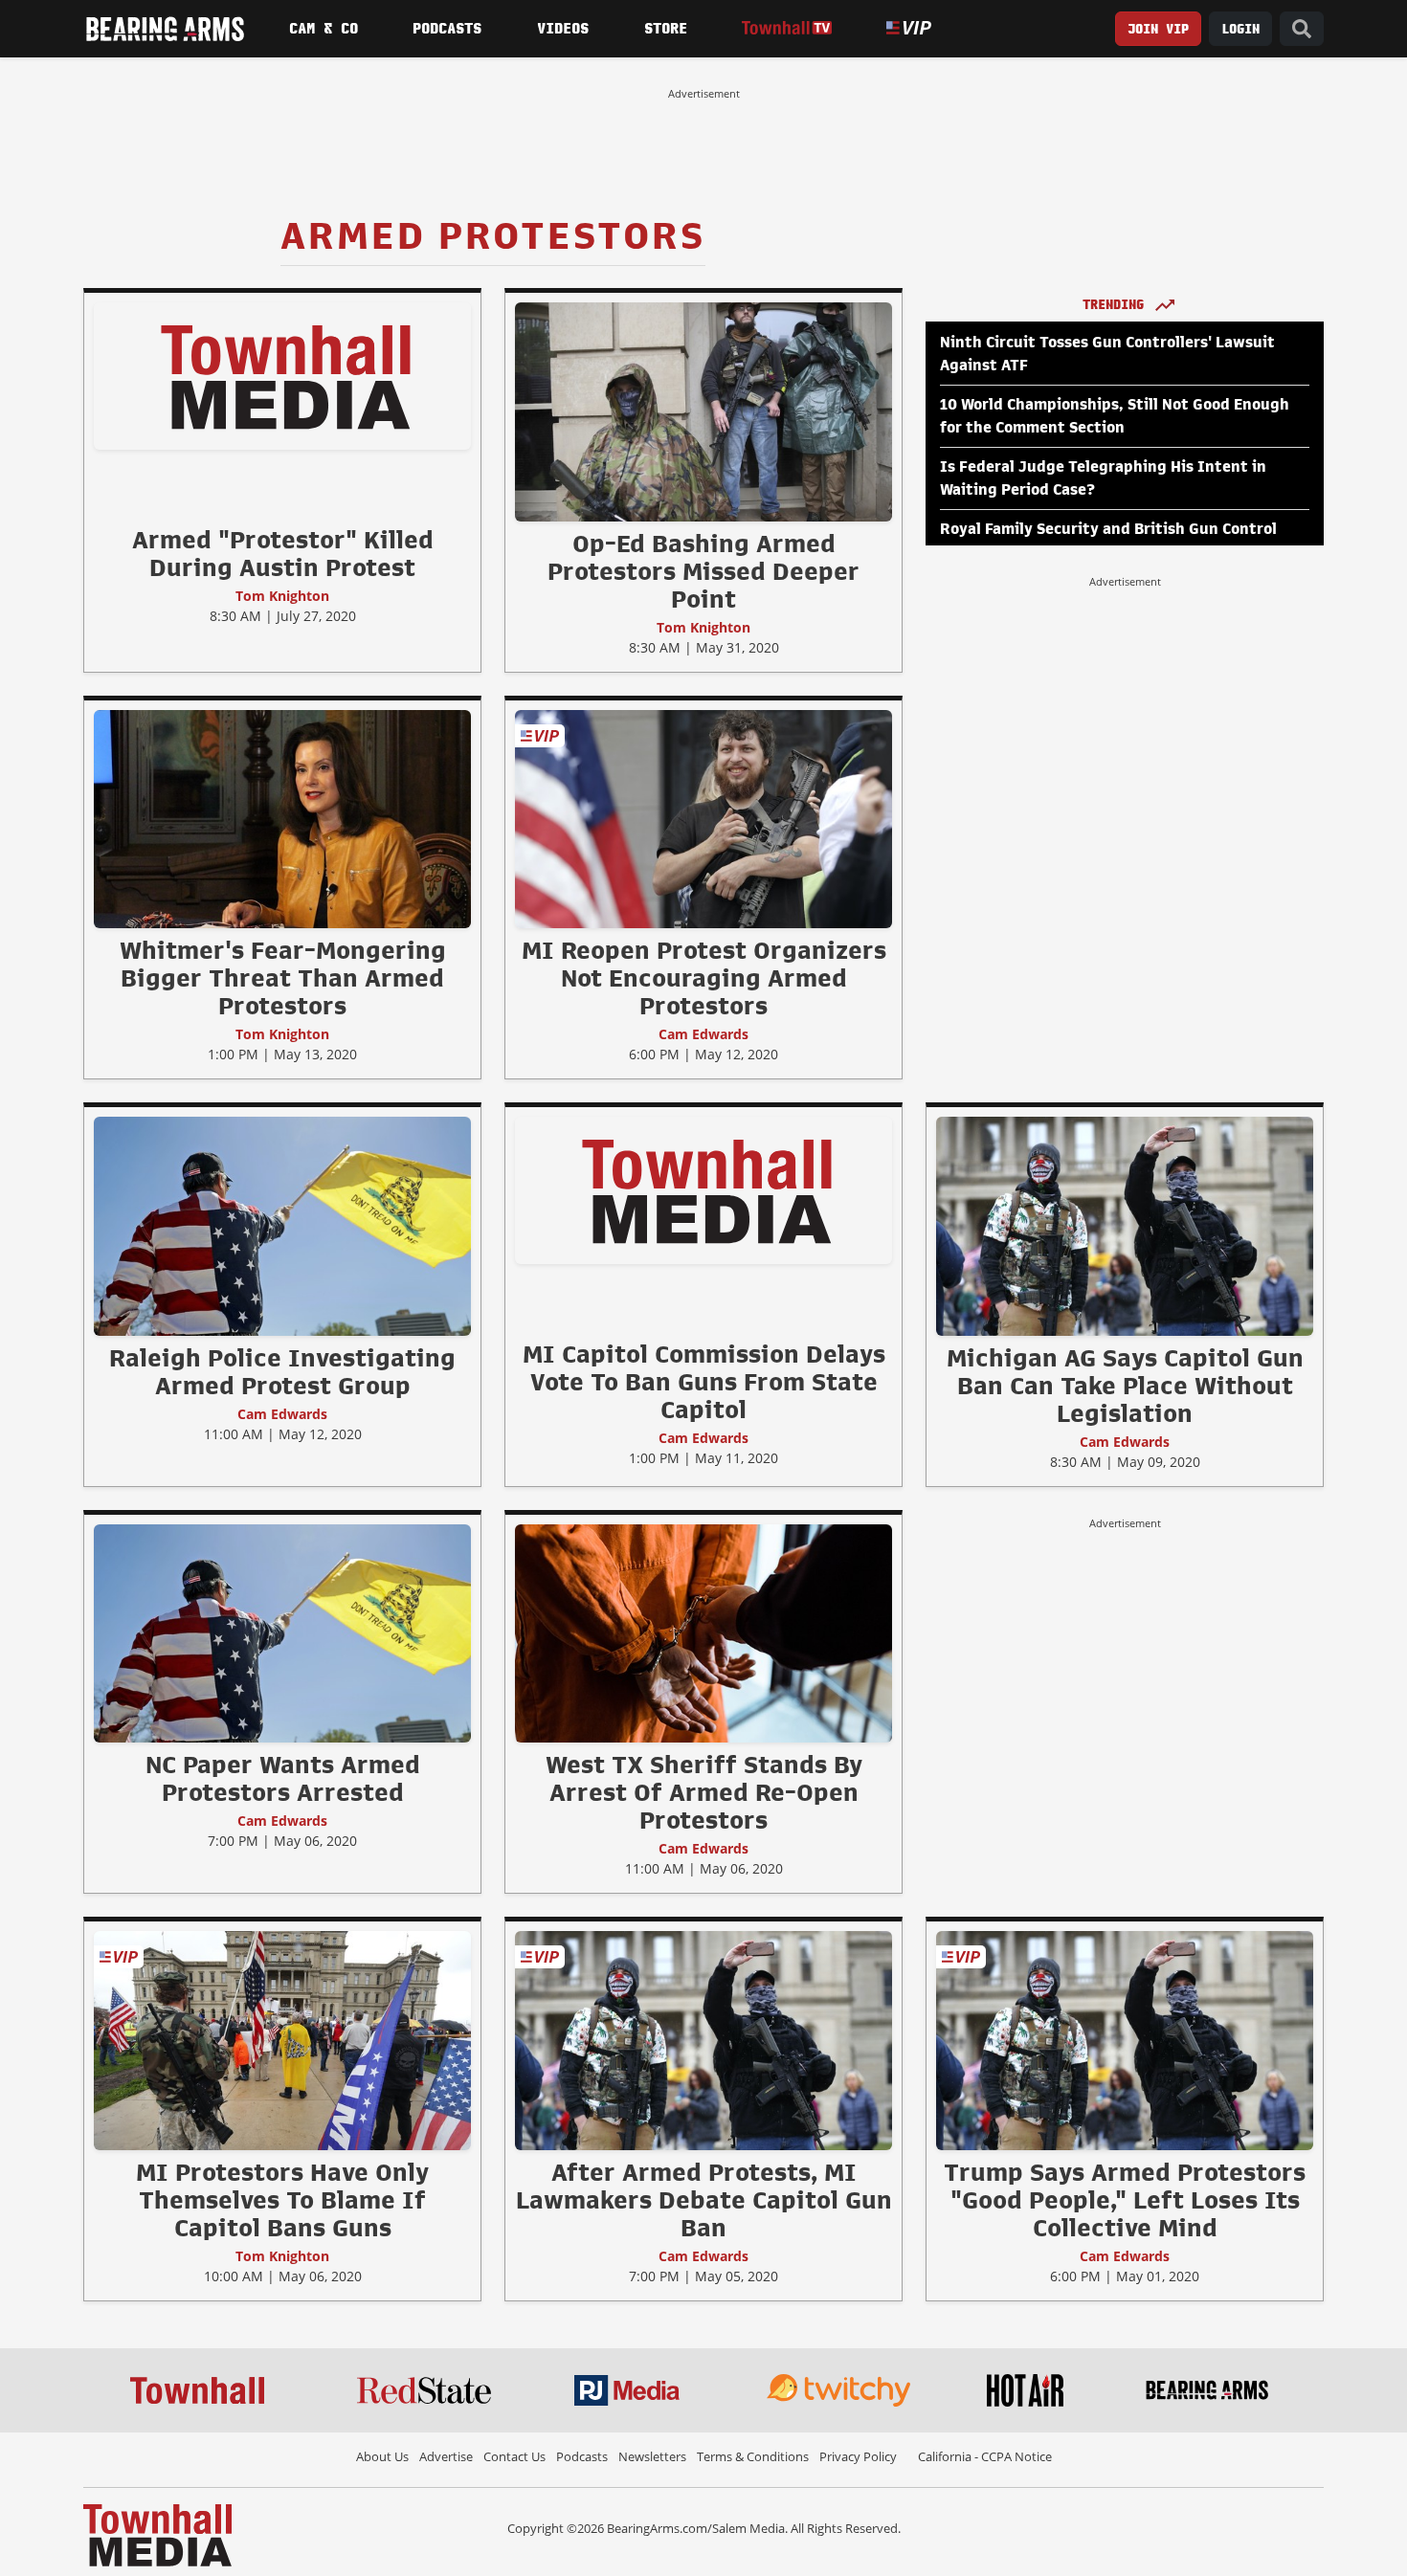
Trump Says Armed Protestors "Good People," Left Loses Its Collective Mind (1125, 2200)
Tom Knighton (282, 596)
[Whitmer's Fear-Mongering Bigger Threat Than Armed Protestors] (282, 818)
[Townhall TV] (786, 28)
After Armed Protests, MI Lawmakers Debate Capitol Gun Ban (704, 2200)
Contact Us (514, 2456)
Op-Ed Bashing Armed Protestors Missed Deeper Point (703, 571)
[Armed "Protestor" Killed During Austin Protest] (282, 375)
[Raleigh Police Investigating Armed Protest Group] (282, 1226)
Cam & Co (324, 29)
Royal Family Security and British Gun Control (1108, 529)
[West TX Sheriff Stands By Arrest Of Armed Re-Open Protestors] (703, 1632)
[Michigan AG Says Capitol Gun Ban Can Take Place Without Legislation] (1125, 1226)
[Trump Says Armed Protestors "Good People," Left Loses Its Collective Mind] (1125, 2040)
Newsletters (652, 2456)
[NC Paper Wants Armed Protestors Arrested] (282, 1632)
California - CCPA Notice (985, 2456)
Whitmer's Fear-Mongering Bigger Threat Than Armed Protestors (283, 978)
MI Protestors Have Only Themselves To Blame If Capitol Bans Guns (282, 2200)
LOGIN (1240, 29)
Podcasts (447, 29)
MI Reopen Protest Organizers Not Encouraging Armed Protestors (704, 978)
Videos (563, 29)
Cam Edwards (703, 1034)
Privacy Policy (858, 2456)
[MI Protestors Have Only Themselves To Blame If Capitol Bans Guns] (282, 2040)
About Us (382, 2456)
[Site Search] (1302, 29)
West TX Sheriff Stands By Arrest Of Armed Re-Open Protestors (704, 1792)
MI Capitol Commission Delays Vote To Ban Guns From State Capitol (704, 1382)
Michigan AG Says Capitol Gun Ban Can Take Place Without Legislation (1125, 1386)
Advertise (446, 2456)
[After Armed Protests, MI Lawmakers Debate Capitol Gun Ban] (703, 2040)
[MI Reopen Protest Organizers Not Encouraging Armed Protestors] (703, 818)
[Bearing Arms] (165, 29)
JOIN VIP (1158, 29)
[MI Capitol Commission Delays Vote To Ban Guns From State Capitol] (703, 1190)
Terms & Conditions (753, 2456)
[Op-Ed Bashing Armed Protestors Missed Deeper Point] (703, 411)
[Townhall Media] (157, 2534)
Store (666, 29)
